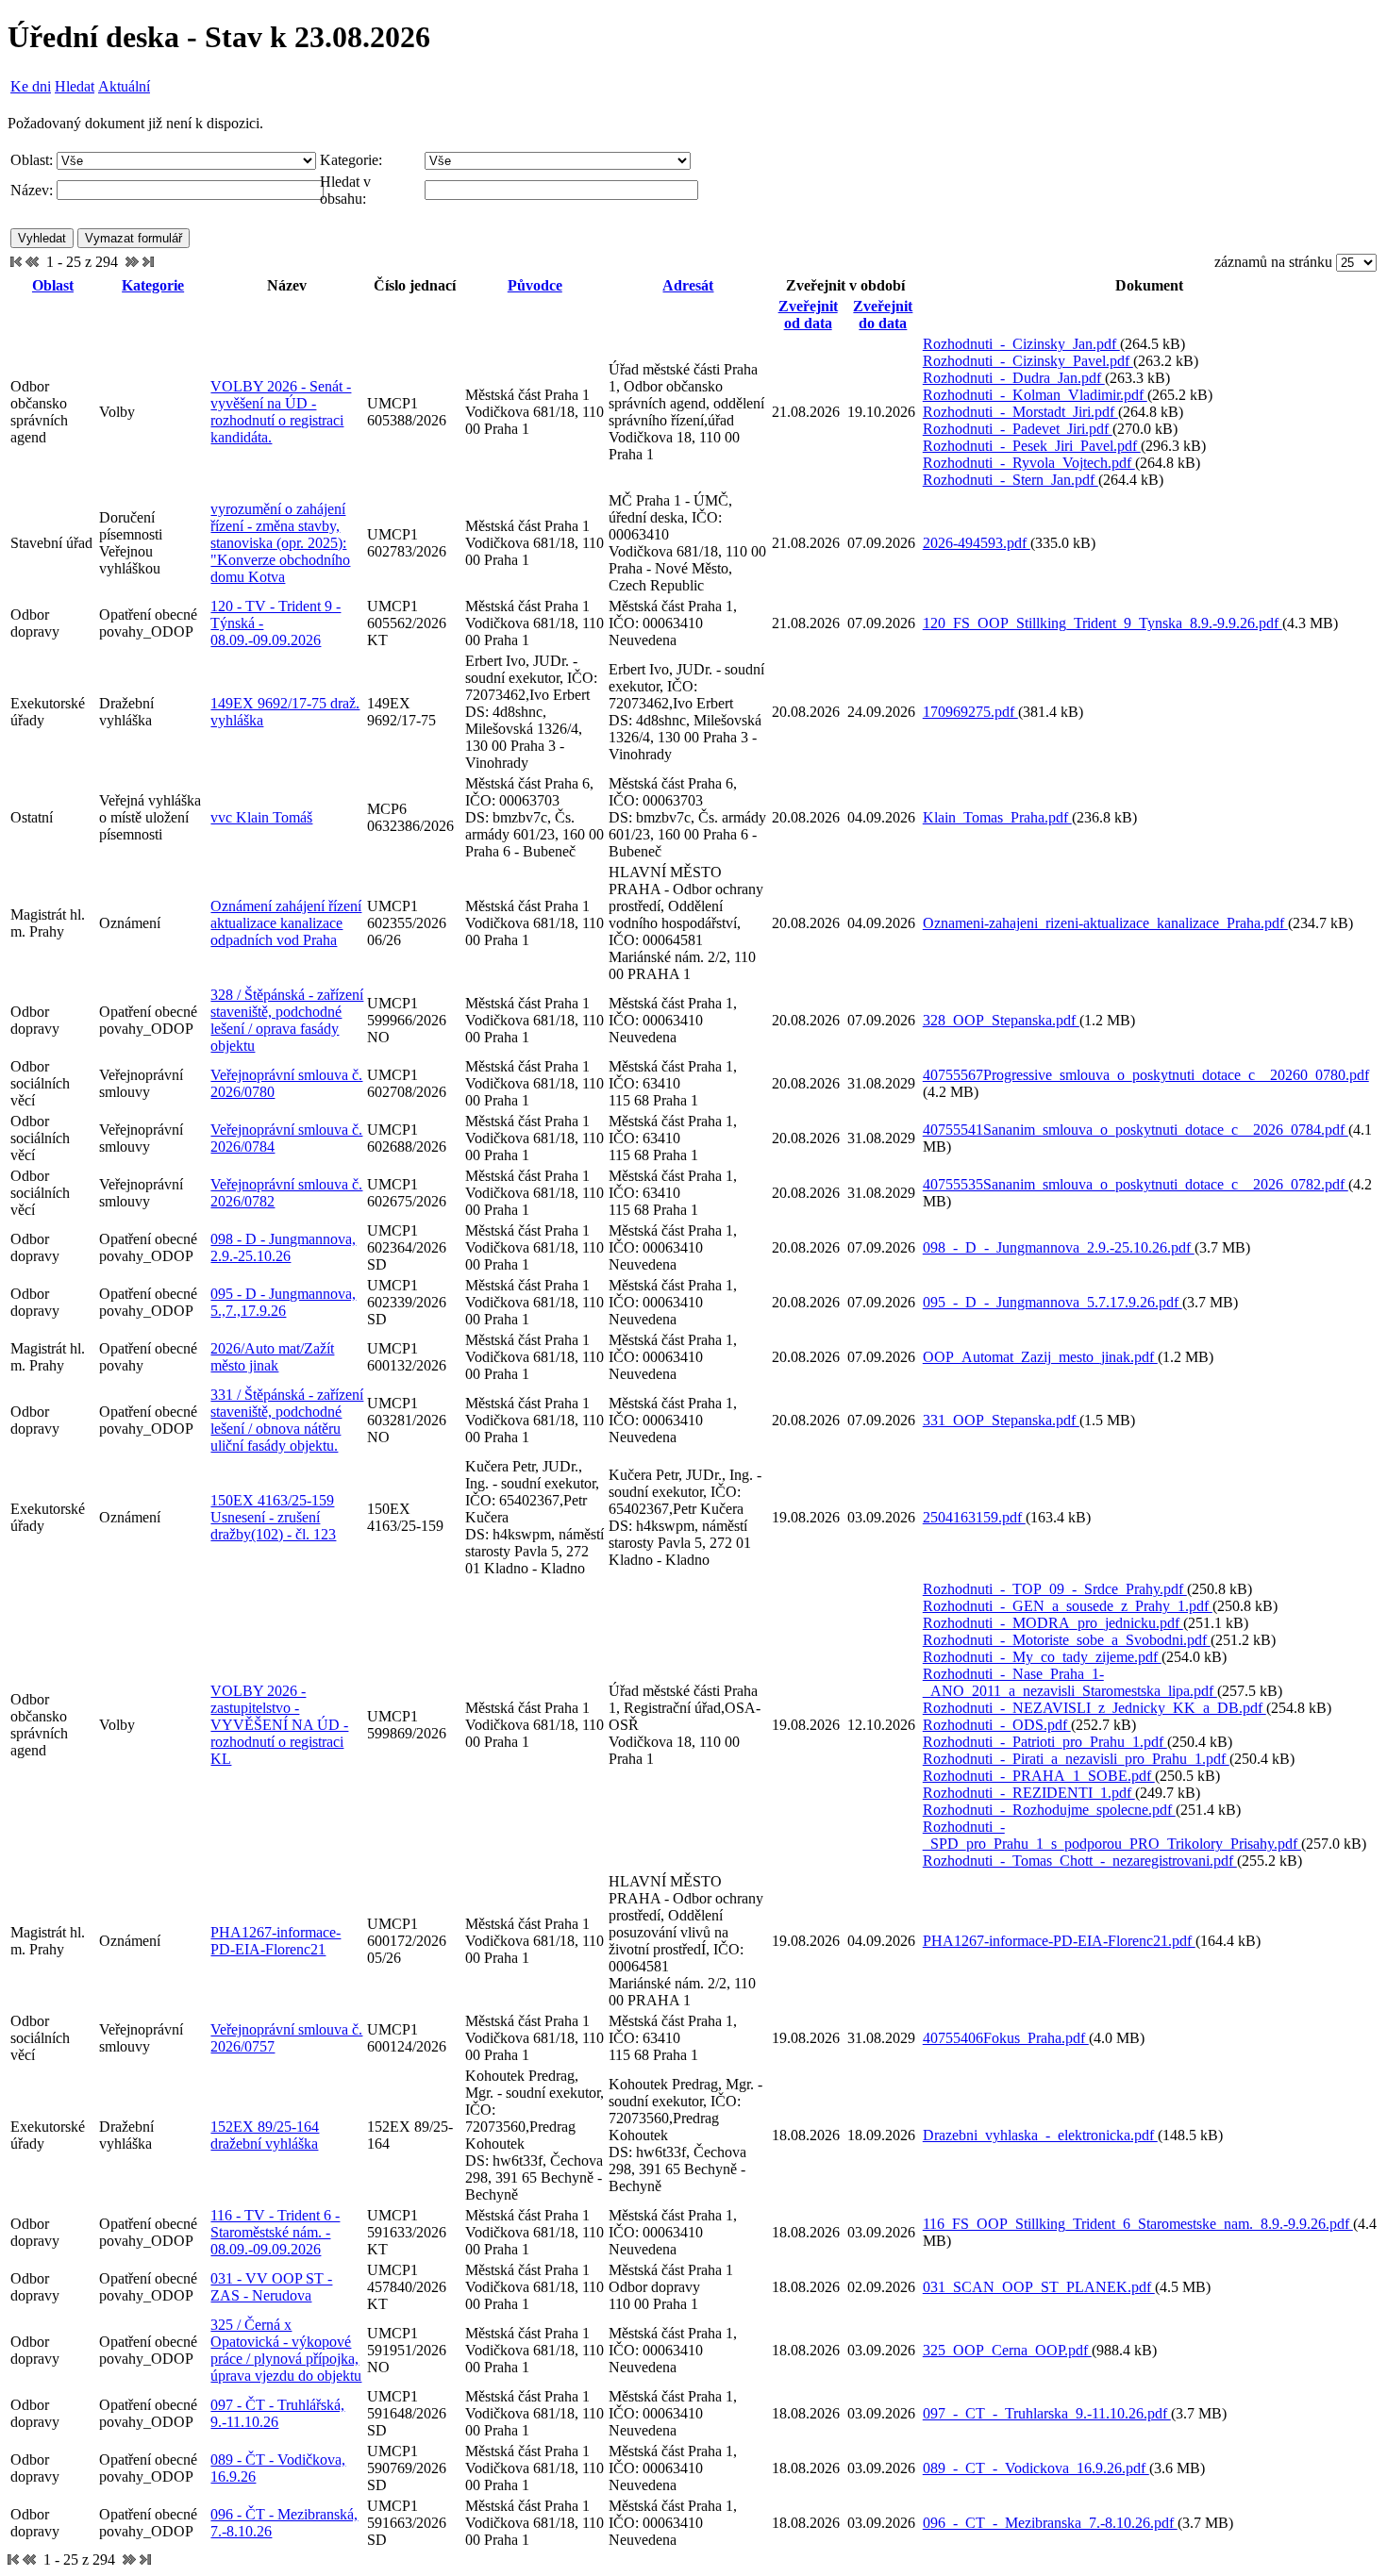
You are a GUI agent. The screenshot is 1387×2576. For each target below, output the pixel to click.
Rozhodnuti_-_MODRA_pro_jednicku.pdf (1053, 1623)
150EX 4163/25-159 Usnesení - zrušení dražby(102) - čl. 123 (273, 1517)
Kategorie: (351, 160)
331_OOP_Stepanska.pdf (1001, 1420)
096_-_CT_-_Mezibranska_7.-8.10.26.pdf (1050, 2523)
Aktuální (124, 86)
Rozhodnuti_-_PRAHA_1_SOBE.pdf (1039, 1776)
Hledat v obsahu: (345, 190)
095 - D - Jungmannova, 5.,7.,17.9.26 (283, 1302)
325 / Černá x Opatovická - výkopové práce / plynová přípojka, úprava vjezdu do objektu (286, 2350)
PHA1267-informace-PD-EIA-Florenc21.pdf (1059, 1941)
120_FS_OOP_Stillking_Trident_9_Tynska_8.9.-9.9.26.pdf (1103, 623)
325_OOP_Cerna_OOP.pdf (1007, 2350)
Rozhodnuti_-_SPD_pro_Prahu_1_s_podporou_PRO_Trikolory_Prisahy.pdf (1112, 1835)
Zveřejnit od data (808, 315)
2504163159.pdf (974, 1517)
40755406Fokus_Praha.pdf (1006, 2038)
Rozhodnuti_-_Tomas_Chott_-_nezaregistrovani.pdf (1080, 1861)
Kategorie (153, 285)
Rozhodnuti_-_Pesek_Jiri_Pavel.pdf (1032, 446)
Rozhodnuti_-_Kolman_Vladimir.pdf (1035, 395)
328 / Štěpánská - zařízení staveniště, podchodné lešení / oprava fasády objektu (287, 1020)
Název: (32, 190)
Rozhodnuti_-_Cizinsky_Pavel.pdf (1028, 361)
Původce (535, 285)
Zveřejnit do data (883, 315)
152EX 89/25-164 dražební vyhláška (265, 2135)
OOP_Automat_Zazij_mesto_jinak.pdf (1040, 1357)
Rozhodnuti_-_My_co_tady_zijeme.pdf (1042, 1657)
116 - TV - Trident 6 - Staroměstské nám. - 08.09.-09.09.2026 (275, 2232)
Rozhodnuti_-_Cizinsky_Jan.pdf (1021, 344)
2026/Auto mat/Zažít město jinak (272, 1357)
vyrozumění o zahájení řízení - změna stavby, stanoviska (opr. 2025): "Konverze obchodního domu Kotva (280, 543)
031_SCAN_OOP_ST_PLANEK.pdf (1039, 2287)
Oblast (53, 285)
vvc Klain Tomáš (261, 817)
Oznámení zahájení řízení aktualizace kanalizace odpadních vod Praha (286, 923)
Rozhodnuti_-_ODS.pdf (997, 1725)
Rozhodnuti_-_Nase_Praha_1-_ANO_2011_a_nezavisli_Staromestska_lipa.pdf (1070, 1682)
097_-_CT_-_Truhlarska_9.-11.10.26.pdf (1047, 2413)
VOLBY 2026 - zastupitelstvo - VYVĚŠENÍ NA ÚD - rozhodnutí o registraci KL (279, 1725)
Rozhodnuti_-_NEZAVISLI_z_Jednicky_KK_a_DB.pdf (1095, 1708)
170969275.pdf (970, 712)
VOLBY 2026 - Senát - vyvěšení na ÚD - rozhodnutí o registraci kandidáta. (281, 412)
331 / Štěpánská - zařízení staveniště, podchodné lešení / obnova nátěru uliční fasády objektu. (287, 1420)
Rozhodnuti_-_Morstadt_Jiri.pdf (1020, 412)
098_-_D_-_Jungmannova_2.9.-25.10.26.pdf (1059, 1247)
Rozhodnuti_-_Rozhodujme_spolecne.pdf (1049, 1810)
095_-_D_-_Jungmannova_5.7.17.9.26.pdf (1053, 1302)
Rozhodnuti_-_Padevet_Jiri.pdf (1018, 429)
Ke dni (31, 86)
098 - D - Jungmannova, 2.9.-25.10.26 (283, 1247)
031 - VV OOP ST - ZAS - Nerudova (271, 2287)
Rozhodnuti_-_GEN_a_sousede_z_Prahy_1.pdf (1068, 1606)
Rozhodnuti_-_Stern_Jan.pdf (1011, 480)
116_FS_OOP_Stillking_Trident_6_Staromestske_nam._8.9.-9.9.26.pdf (1138, 2224)
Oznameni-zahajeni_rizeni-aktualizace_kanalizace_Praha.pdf (1105, 923)
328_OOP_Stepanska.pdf (1001, 1020)
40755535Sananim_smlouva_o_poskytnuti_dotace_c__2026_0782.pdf (1136, 1184)
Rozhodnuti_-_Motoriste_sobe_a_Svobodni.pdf (1067, 1640)
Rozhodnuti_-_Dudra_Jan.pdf (1014, 378)
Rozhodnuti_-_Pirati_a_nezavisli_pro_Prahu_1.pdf (1076, 1759)
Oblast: (32, 160)
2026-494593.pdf (977, 543)
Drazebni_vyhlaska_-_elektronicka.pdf (1040, 2135)
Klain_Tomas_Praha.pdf (997, 817)
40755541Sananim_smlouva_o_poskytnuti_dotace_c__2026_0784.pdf (1136, 1130)
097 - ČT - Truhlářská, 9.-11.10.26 (277, 2413)
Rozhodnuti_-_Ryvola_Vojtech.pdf (1029, 463)
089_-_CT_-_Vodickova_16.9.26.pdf (1036, 2468)
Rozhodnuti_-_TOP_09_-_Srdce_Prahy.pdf (1055, 1589)
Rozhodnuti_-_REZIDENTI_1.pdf (1029, 1793)
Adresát (688, 285)
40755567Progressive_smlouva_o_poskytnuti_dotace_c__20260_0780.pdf (1146, 1075)
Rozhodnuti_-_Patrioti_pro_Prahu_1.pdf (1045, 1742)
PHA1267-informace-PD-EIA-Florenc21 (276, 1941)
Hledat (75, 86)
